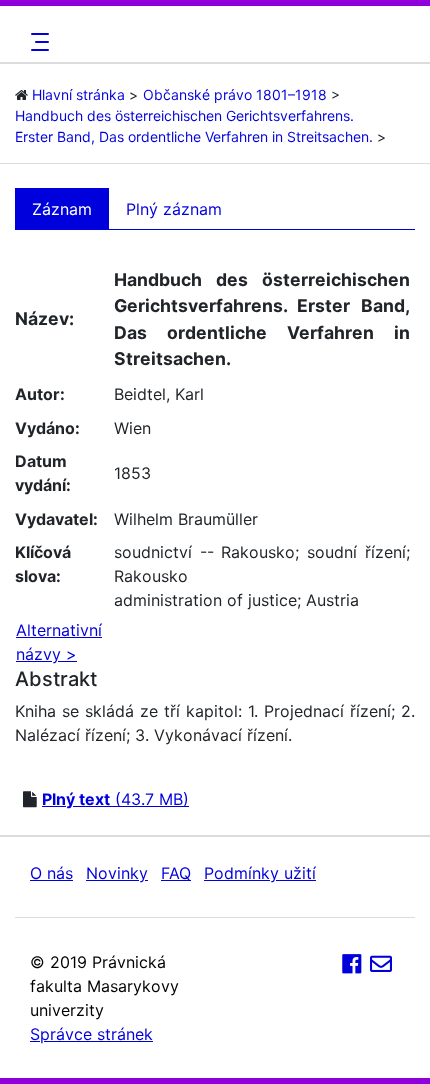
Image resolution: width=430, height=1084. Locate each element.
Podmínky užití (260, 873)
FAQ (176, 873)
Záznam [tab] (62, 209)
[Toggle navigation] (37, 42)
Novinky (117, 873)
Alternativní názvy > (59, 642)
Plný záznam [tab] (174, 209)
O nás (51, 873)
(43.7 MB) (115, 799)
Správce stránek (91, 1034)
